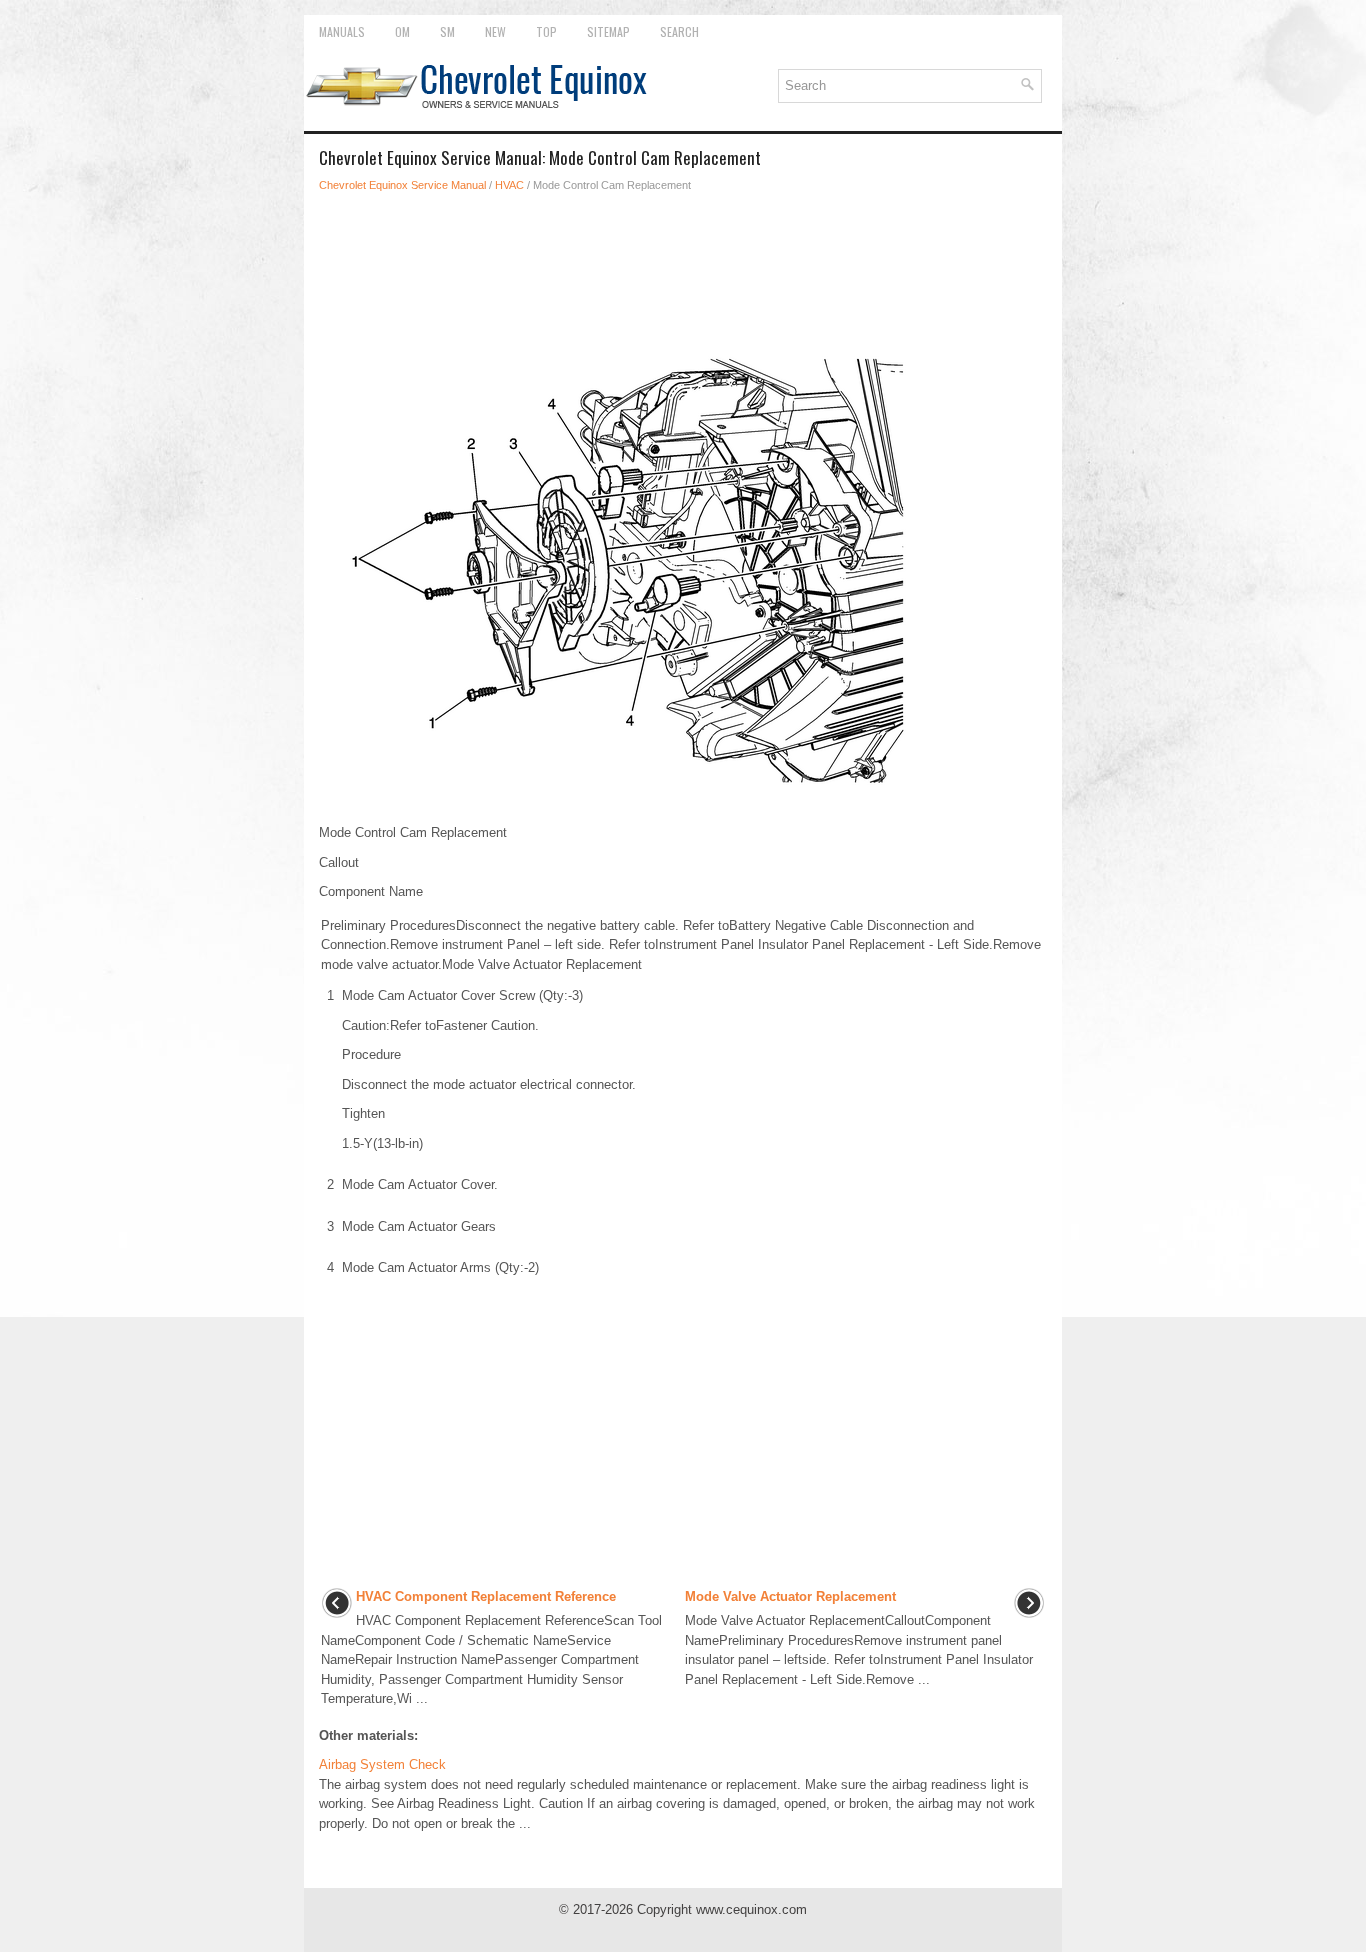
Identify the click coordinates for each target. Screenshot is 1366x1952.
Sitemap (608, 31)
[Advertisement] (683, 264)
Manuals (342, 31)
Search (679, 31)
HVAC (509, 185)
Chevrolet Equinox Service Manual (402, 185)
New (495, 31)
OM (402, 31)
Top (546, 31)
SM (447, 31)
